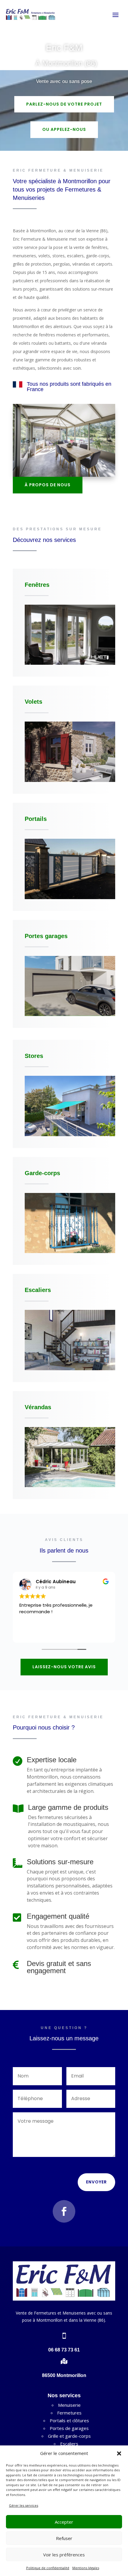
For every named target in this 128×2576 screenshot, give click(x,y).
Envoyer (96, 2182)
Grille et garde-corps (69, 2436)
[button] (119, 2453)
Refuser (64, 2538)
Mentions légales (86, 2568)
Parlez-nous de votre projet (64, 104)
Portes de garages (69, 2428)
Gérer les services (24, 2505)
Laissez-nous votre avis (64, 1667)
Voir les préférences (64, 2555)
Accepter (64, 2522)
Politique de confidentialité (48, 2568)
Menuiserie (69, 2405)
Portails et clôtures (69, 2420)
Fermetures (69, 2413)
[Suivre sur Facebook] (64, 2211)
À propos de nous (48, 485)
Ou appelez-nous (64, 129)
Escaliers (69, 2444)
